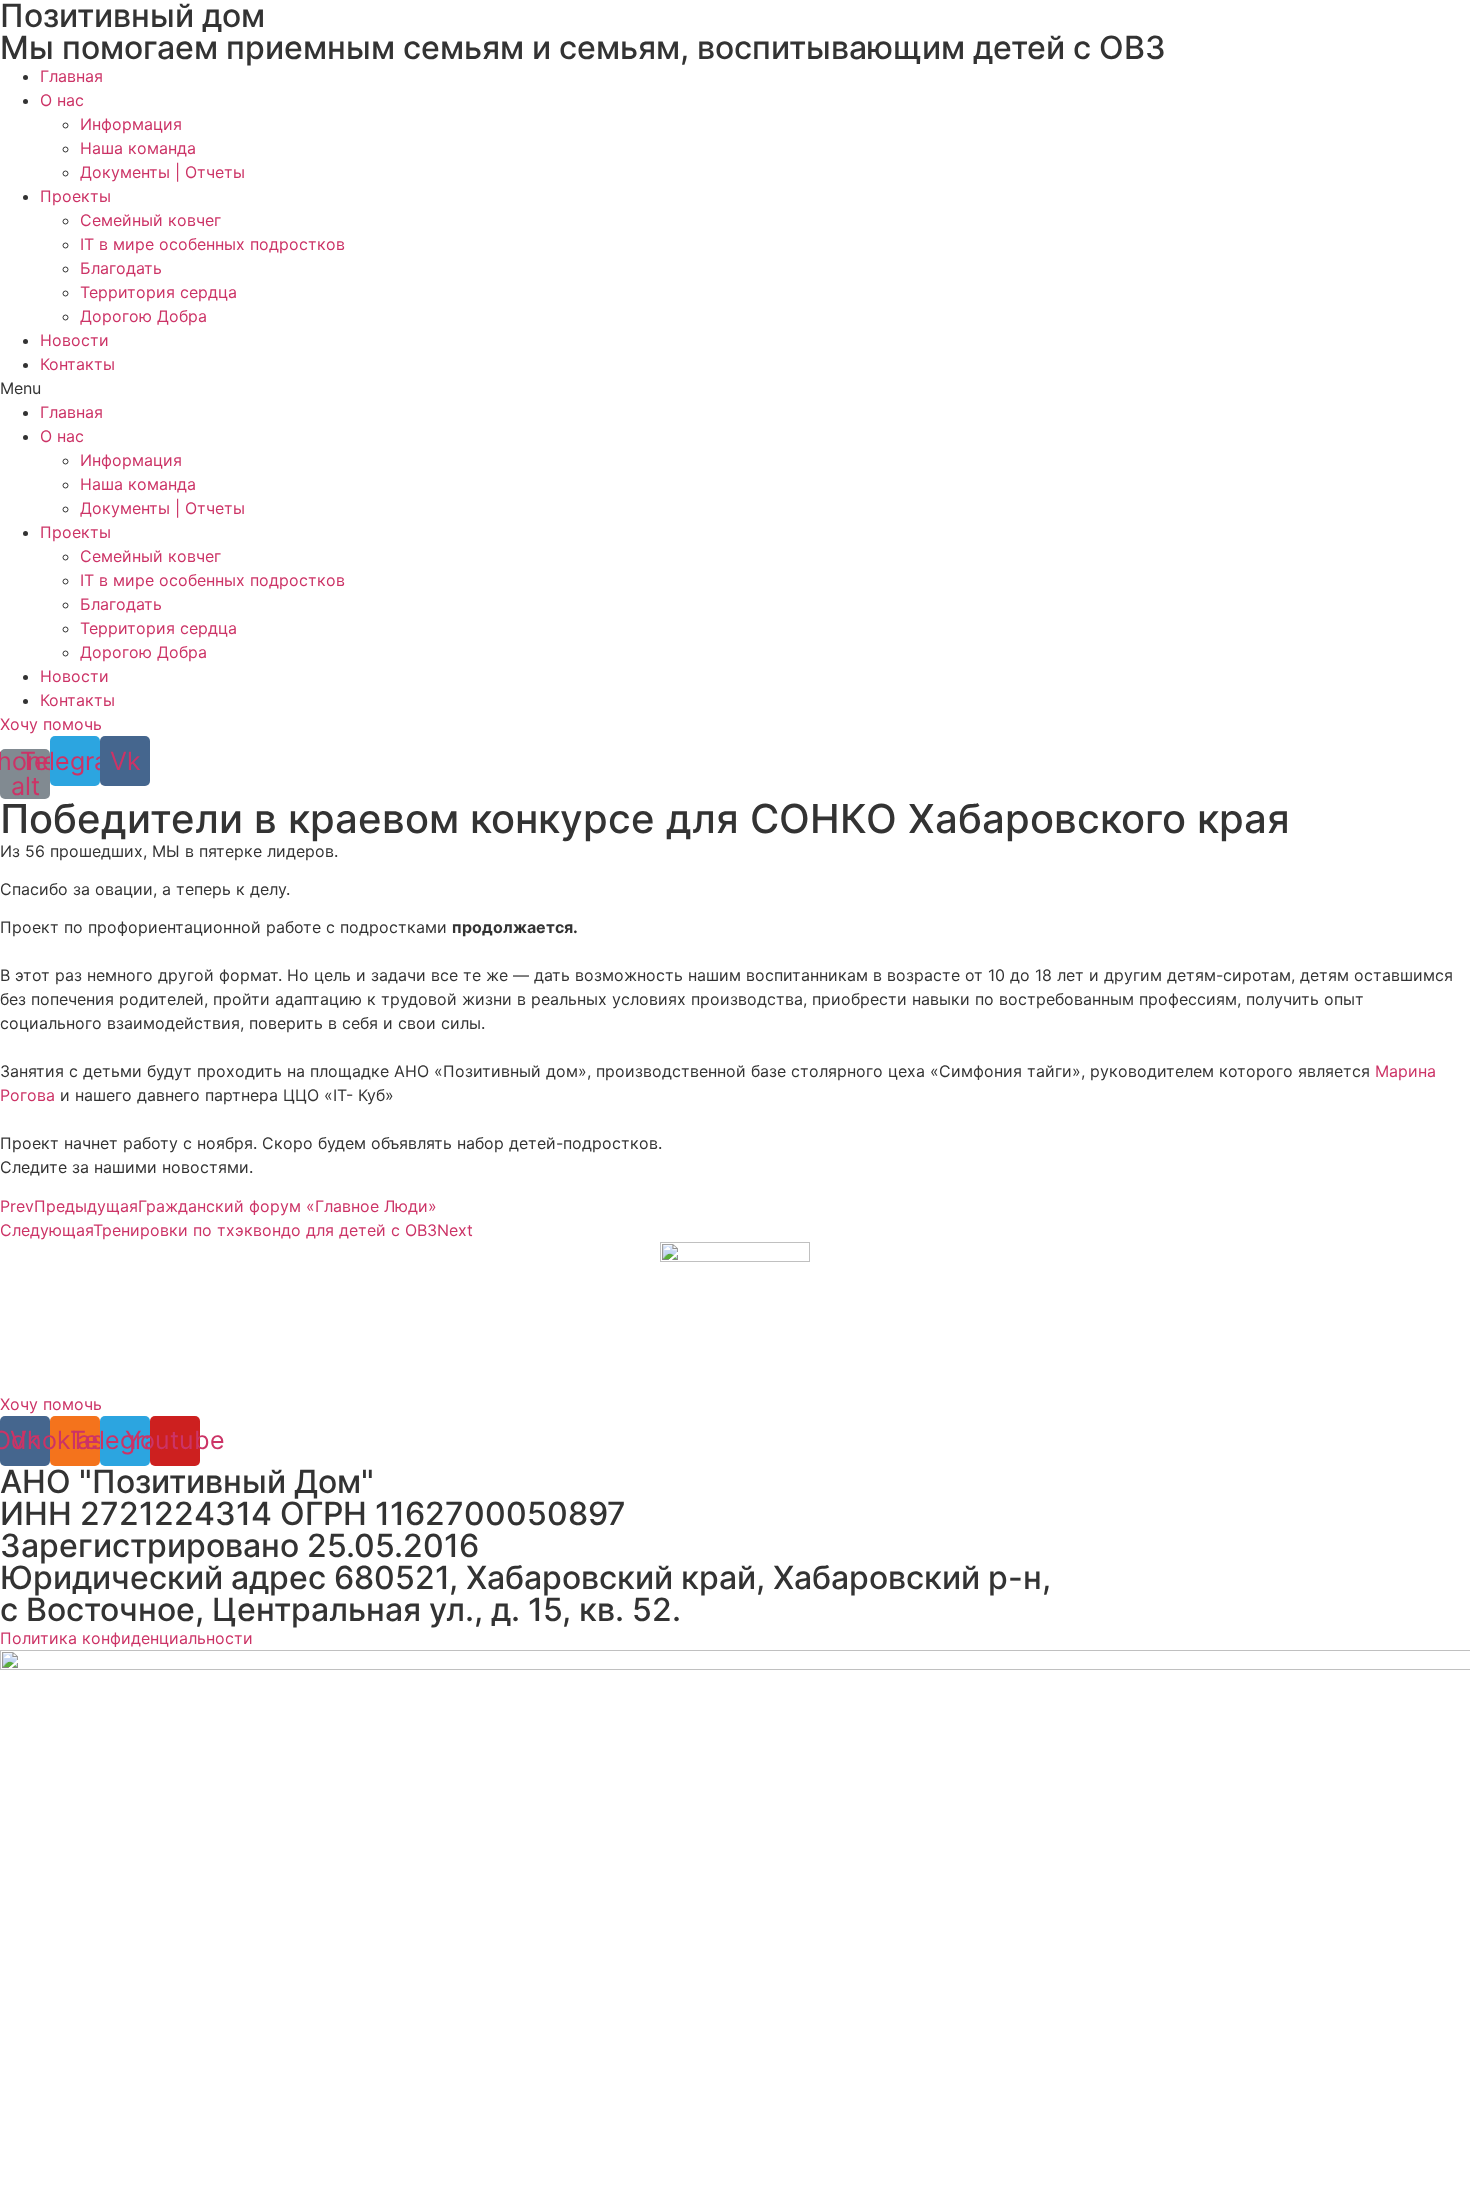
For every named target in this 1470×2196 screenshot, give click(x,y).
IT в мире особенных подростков (212, 244)
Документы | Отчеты (162, 172)
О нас (62, 100)
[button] (735, 388)
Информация (131, 124)
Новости (74, 340)
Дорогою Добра (143, 316)
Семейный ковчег (150, 220)
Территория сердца (158, 292)
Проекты (75, 196)
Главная (71, 76)
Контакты (77, 364)
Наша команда (138, 148)
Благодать (121, 268)
